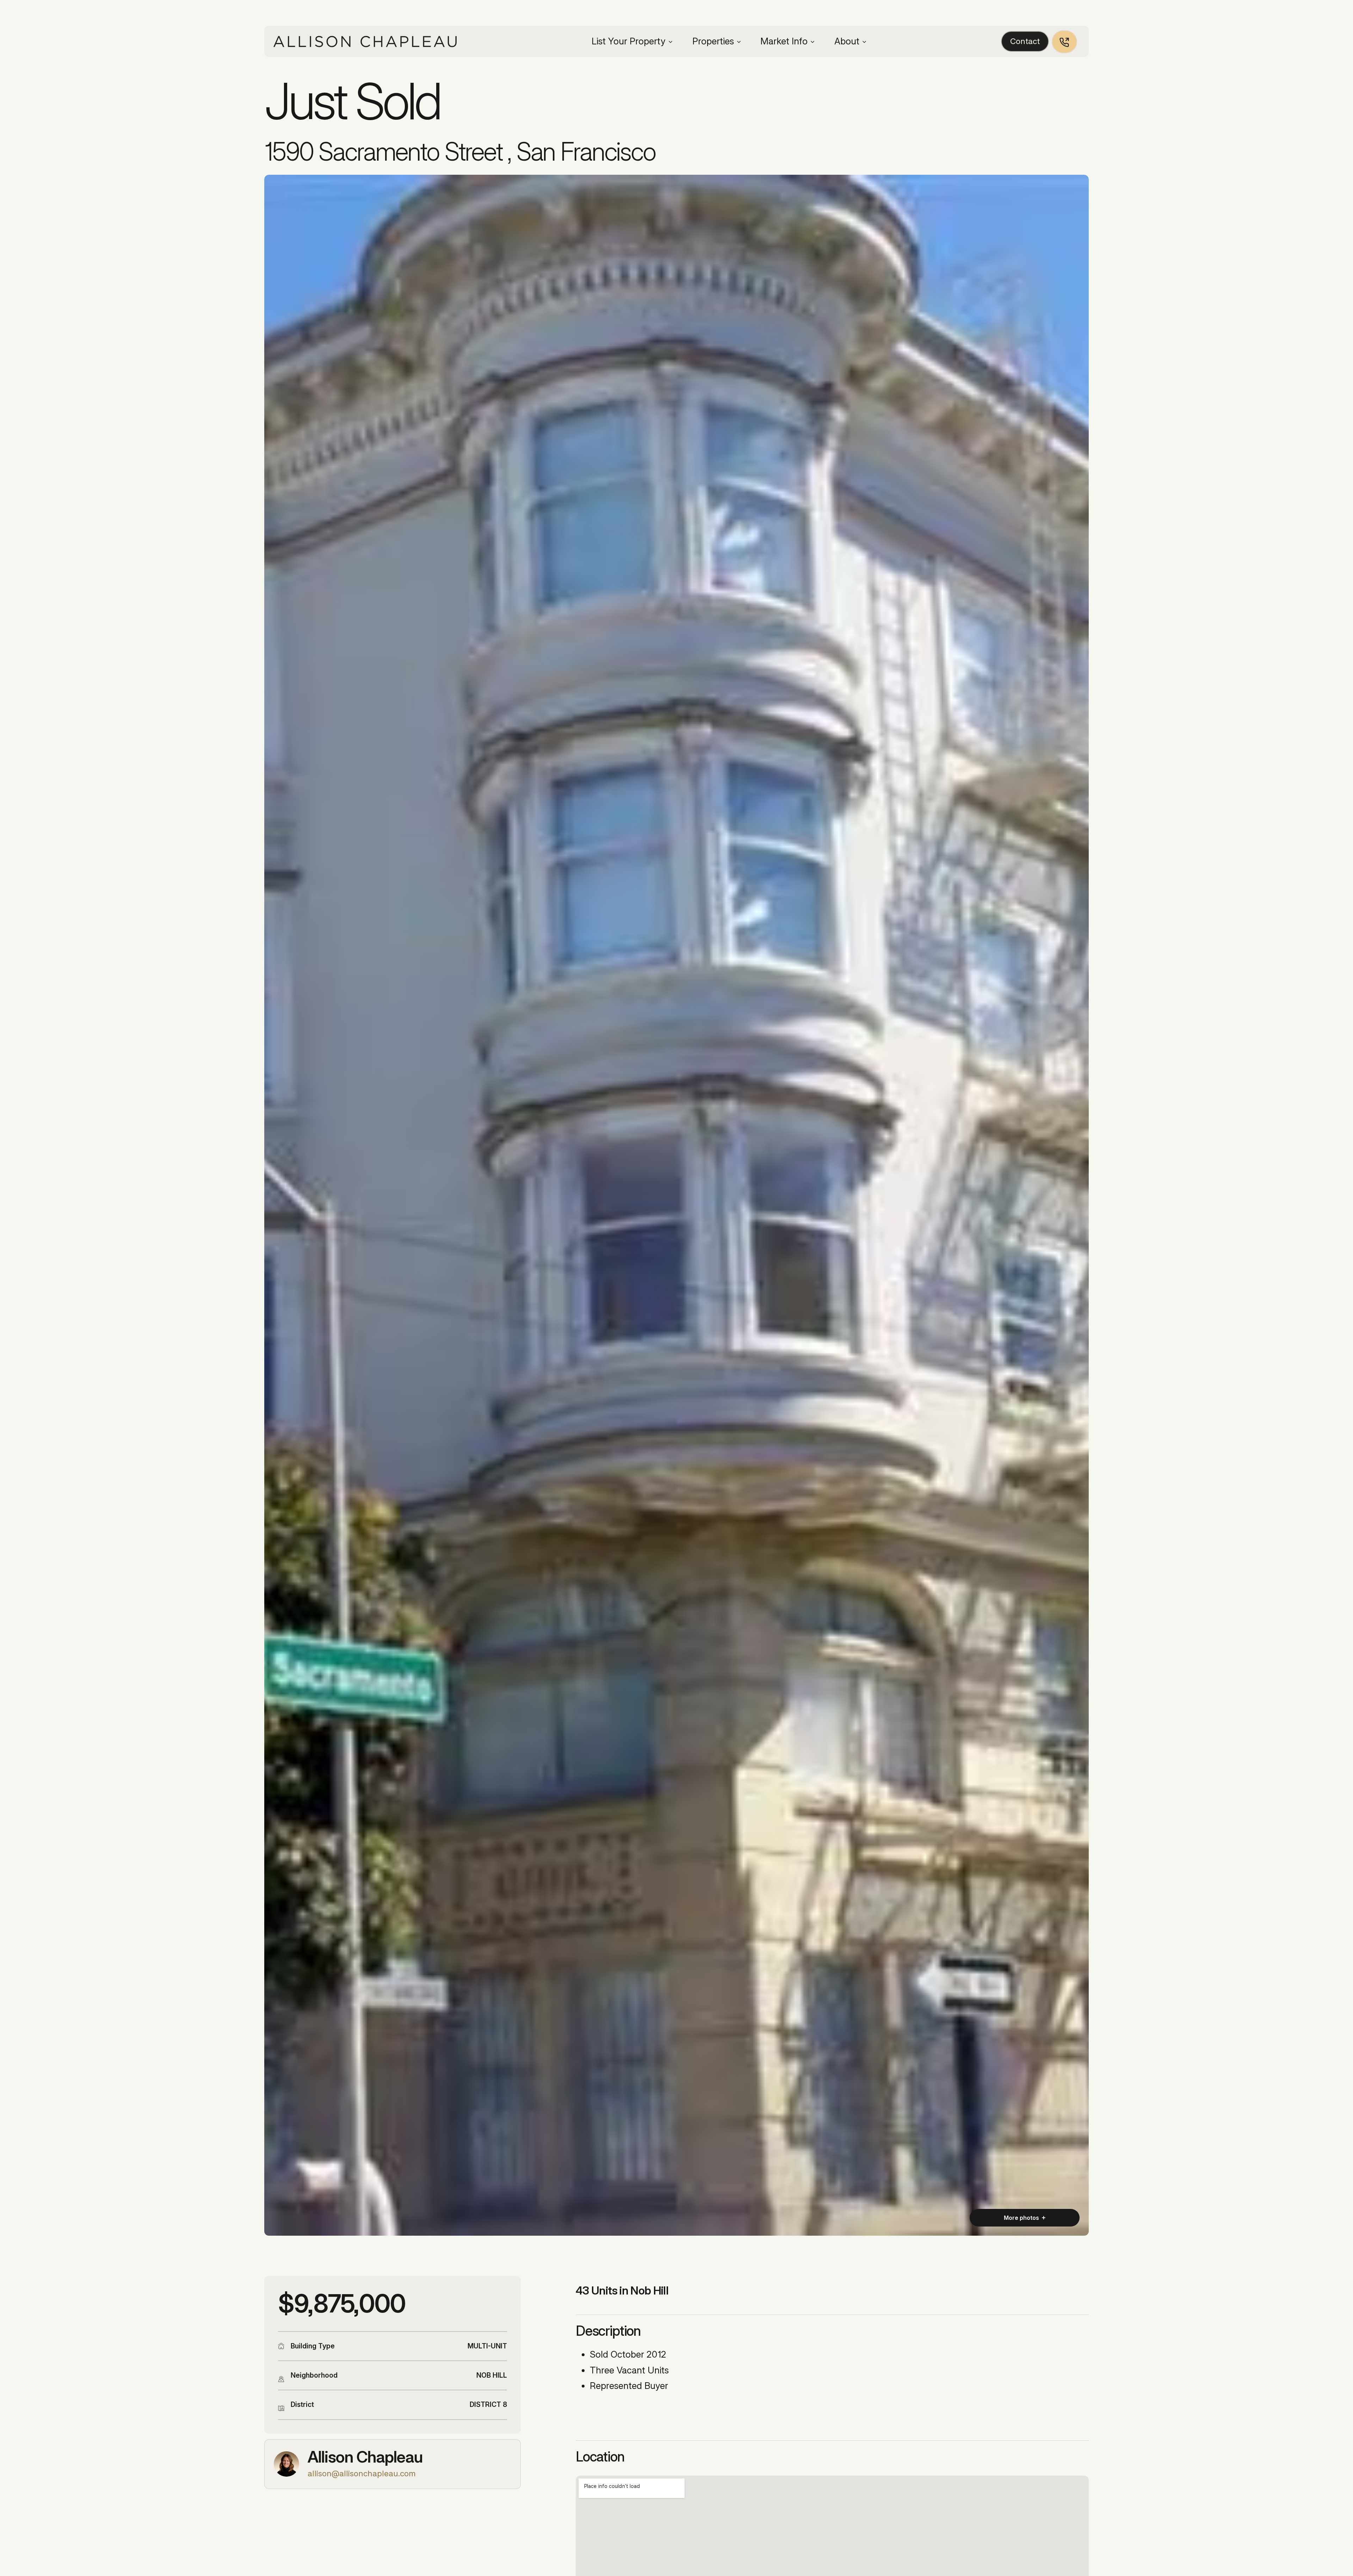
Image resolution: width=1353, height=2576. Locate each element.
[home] (365, 41)
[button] (632, 42)
